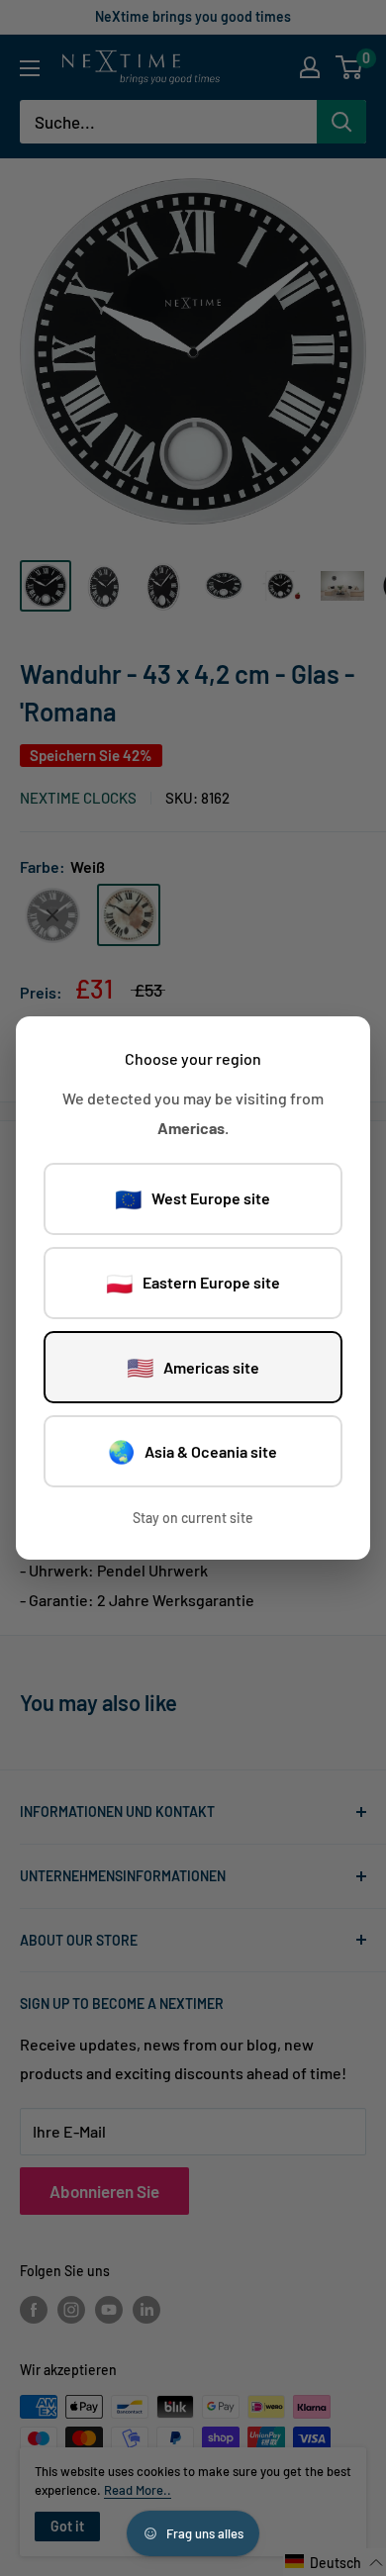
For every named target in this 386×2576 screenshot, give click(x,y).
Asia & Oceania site (193, 1451)
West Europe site (193, 1198)
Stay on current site (193, 1518)
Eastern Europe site (193, 1283)
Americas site (193, 1367)
